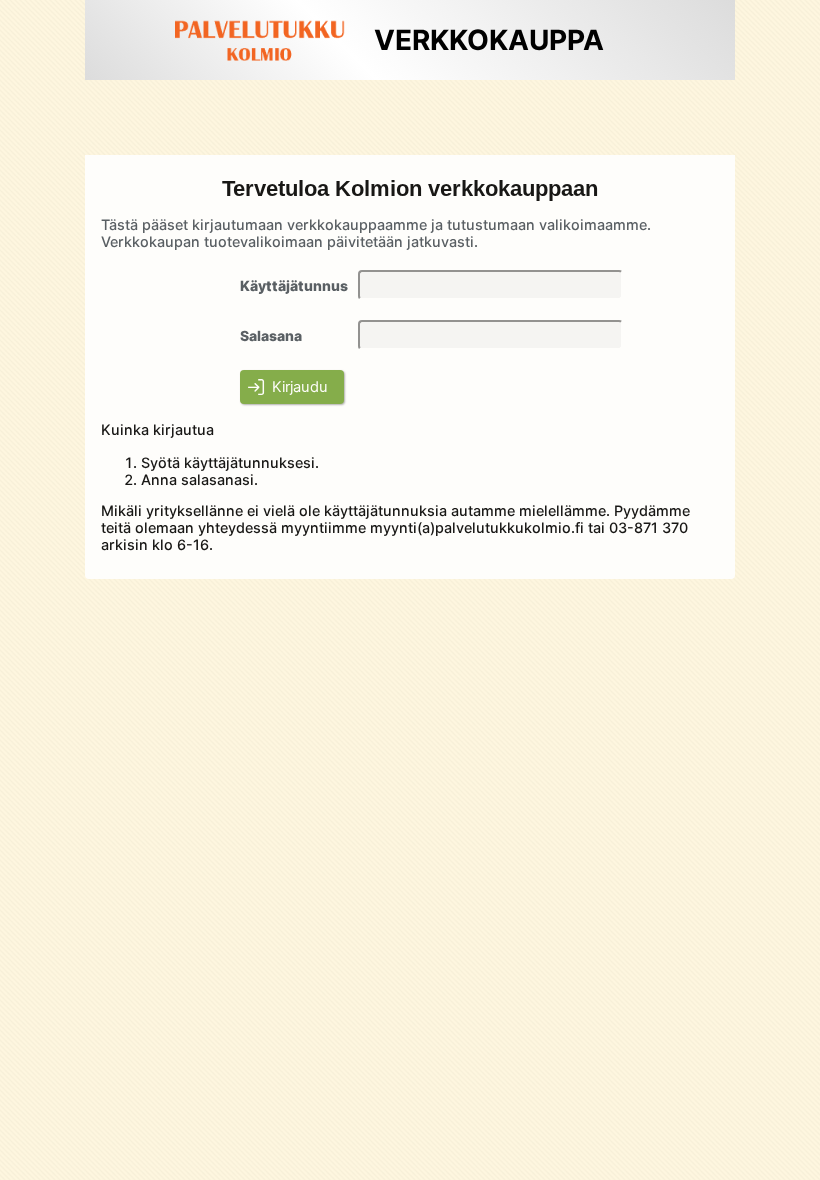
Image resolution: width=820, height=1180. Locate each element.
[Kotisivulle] (260, 66)
